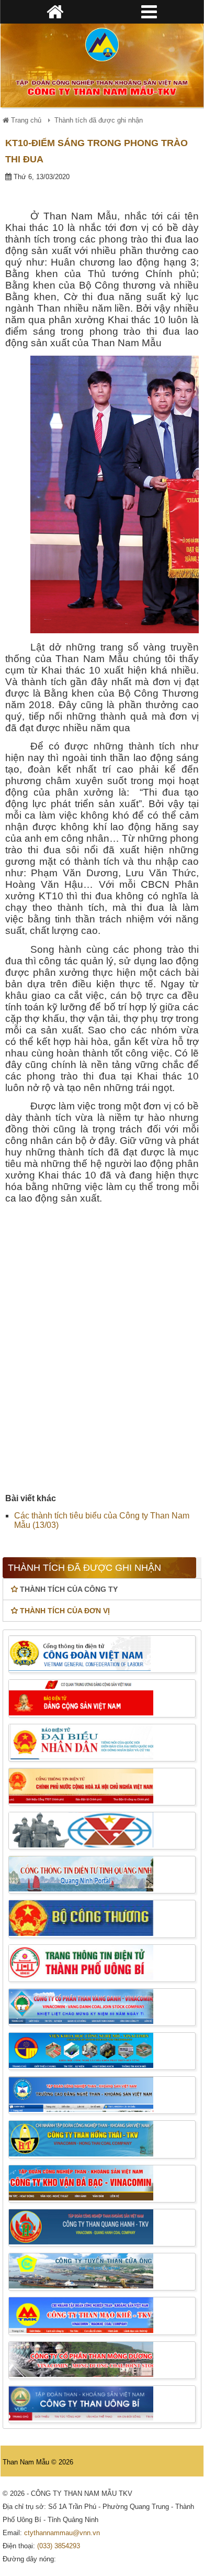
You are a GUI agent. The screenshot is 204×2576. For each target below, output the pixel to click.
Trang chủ (25, 120)
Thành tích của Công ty (69, 1589)
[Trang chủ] (102, 45)
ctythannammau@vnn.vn (62, 2533)
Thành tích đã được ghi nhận (99, 120)
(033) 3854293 (59, 2546)
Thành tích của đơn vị (65, 1611)
